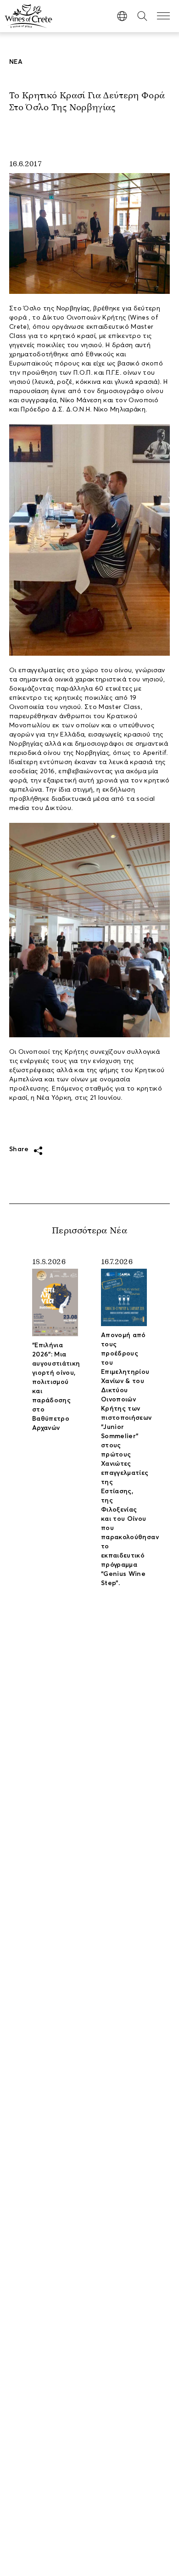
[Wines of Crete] (28, 16)
